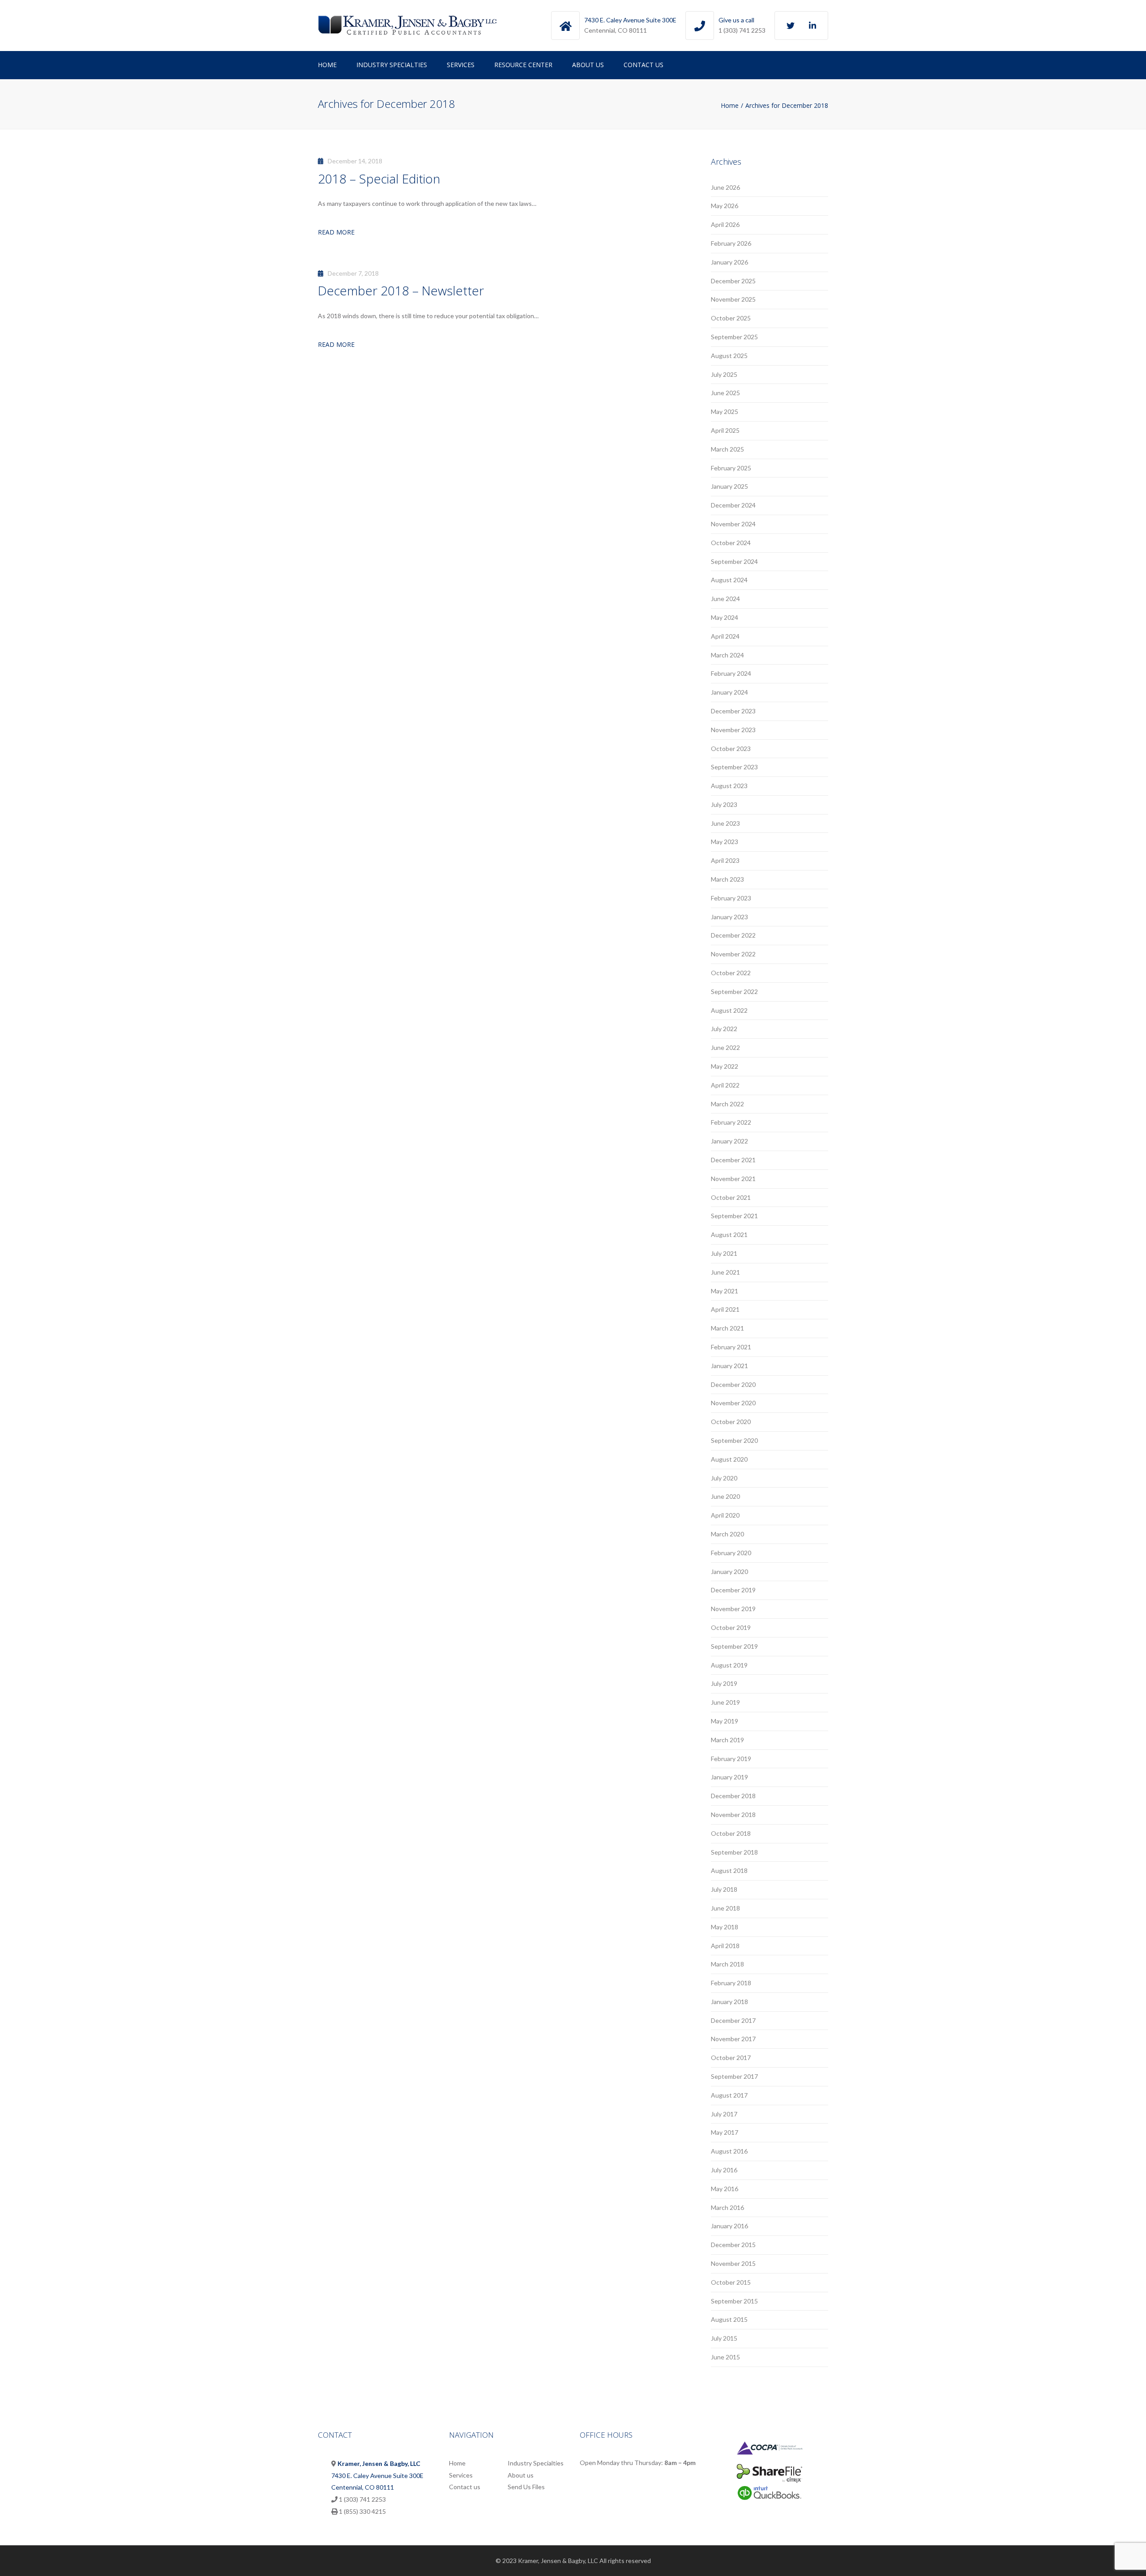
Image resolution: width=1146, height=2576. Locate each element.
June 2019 (725, 1702)
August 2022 (729, 1010)
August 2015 (729, 2319)
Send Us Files (526, 2487)
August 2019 (729, 1665)
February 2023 (731, 898)
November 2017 (733, 2039)
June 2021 (725, 1272)
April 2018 (725, 1946)
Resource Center (523, 65)
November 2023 (733, 730)
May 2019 (725, 1721)
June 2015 (725, 2357)
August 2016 (729, 2151)
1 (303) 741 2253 (742, 30)
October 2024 (731, 543)
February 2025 (731, 468)
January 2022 (729, 1141)
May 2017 (725, 2132)
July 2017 (724, 2114)
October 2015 (731, 2282)
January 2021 (729, 1366)
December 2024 (733, 505)
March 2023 (727, 879)
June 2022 (725, 1047)
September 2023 (734, 767)
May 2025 (725, 412)
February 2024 (731, 673)
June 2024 (725, 599)
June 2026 (725, 187)
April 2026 (725, 224)
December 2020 (733, 1384)
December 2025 (733, 281)
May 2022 (725, 1066)
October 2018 (731, 1833)
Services (461, 65)
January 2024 (729, 692)
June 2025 (725, 393)
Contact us (644, 65)
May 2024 (725, 617)
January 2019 (729, 1777)
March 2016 (727, 2207)
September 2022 (734, 992)
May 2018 (725, 1927)
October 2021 (731, 1197)
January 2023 (729, 917)
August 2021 (729, 1235)
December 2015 (733, 2245)
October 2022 (731, 973)
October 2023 (731, 748)
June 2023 (725, 823)
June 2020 (725, 1496)
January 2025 (729, 486)
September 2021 (734, 1216)
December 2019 (733, 1590)
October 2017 (731, 2058)
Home (327, 65)
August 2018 (729, 1870)
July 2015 (724, 2338)
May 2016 (725, 2189)
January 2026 (729, 262)
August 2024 (729, 580)
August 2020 (729, 1459)
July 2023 (724, 804)
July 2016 (724, 2170)
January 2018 (729, 2002)
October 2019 (731, 1627)
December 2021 (733, 1160)
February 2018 (731, 1983)
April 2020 (725, 1515)
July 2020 (724, 1478)
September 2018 (734, 1852)
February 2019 (731, 1759)
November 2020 (733, 1403)
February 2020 (731, 1553)
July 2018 (724, 1889)
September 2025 (734, 337)
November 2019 (733, 1609)
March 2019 (727, 1740)
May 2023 (725, 842)
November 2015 (733, 2263)
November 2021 (733, 1179)
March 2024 (727, 655)
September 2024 (734, 561)
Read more (336, 232)
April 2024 (725, 636)
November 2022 (733, 954)
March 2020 (727, 1534)
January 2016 (729, 2226)
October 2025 (731, 318)
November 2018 (733, 1815)
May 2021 (725, 1291)
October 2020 (731, 1422)
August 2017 (729, 2095)
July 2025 (724, 374)
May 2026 (725, 206)
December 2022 (733, 935)
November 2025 (733, 299)
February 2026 (731, 243)
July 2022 (724, 1029)
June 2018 (725, 1908)
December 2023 (733, 711)
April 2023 (725, 860)
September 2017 (734, 2076)
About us (588, 65)
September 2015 (734, 2301)
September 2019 (734, 1646)
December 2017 (733, 2020)
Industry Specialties (392, 65)
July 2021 (724, 1253)
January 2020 (729, 1572)
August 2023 (729, 786)
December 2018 (733, 1796)
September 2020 (734, 1440)
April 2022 (725, 1085)
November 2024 (733, 524)
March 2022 (727, 1104)
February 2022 (731, 1122)
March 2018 (727, 1964)
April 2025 (725, 430)
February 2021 (731, 1347)
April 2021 (725, 1309)
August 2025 (729, 356)
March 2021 (727, 1328)
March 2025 (727, 449)
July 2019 (724, 1683)
